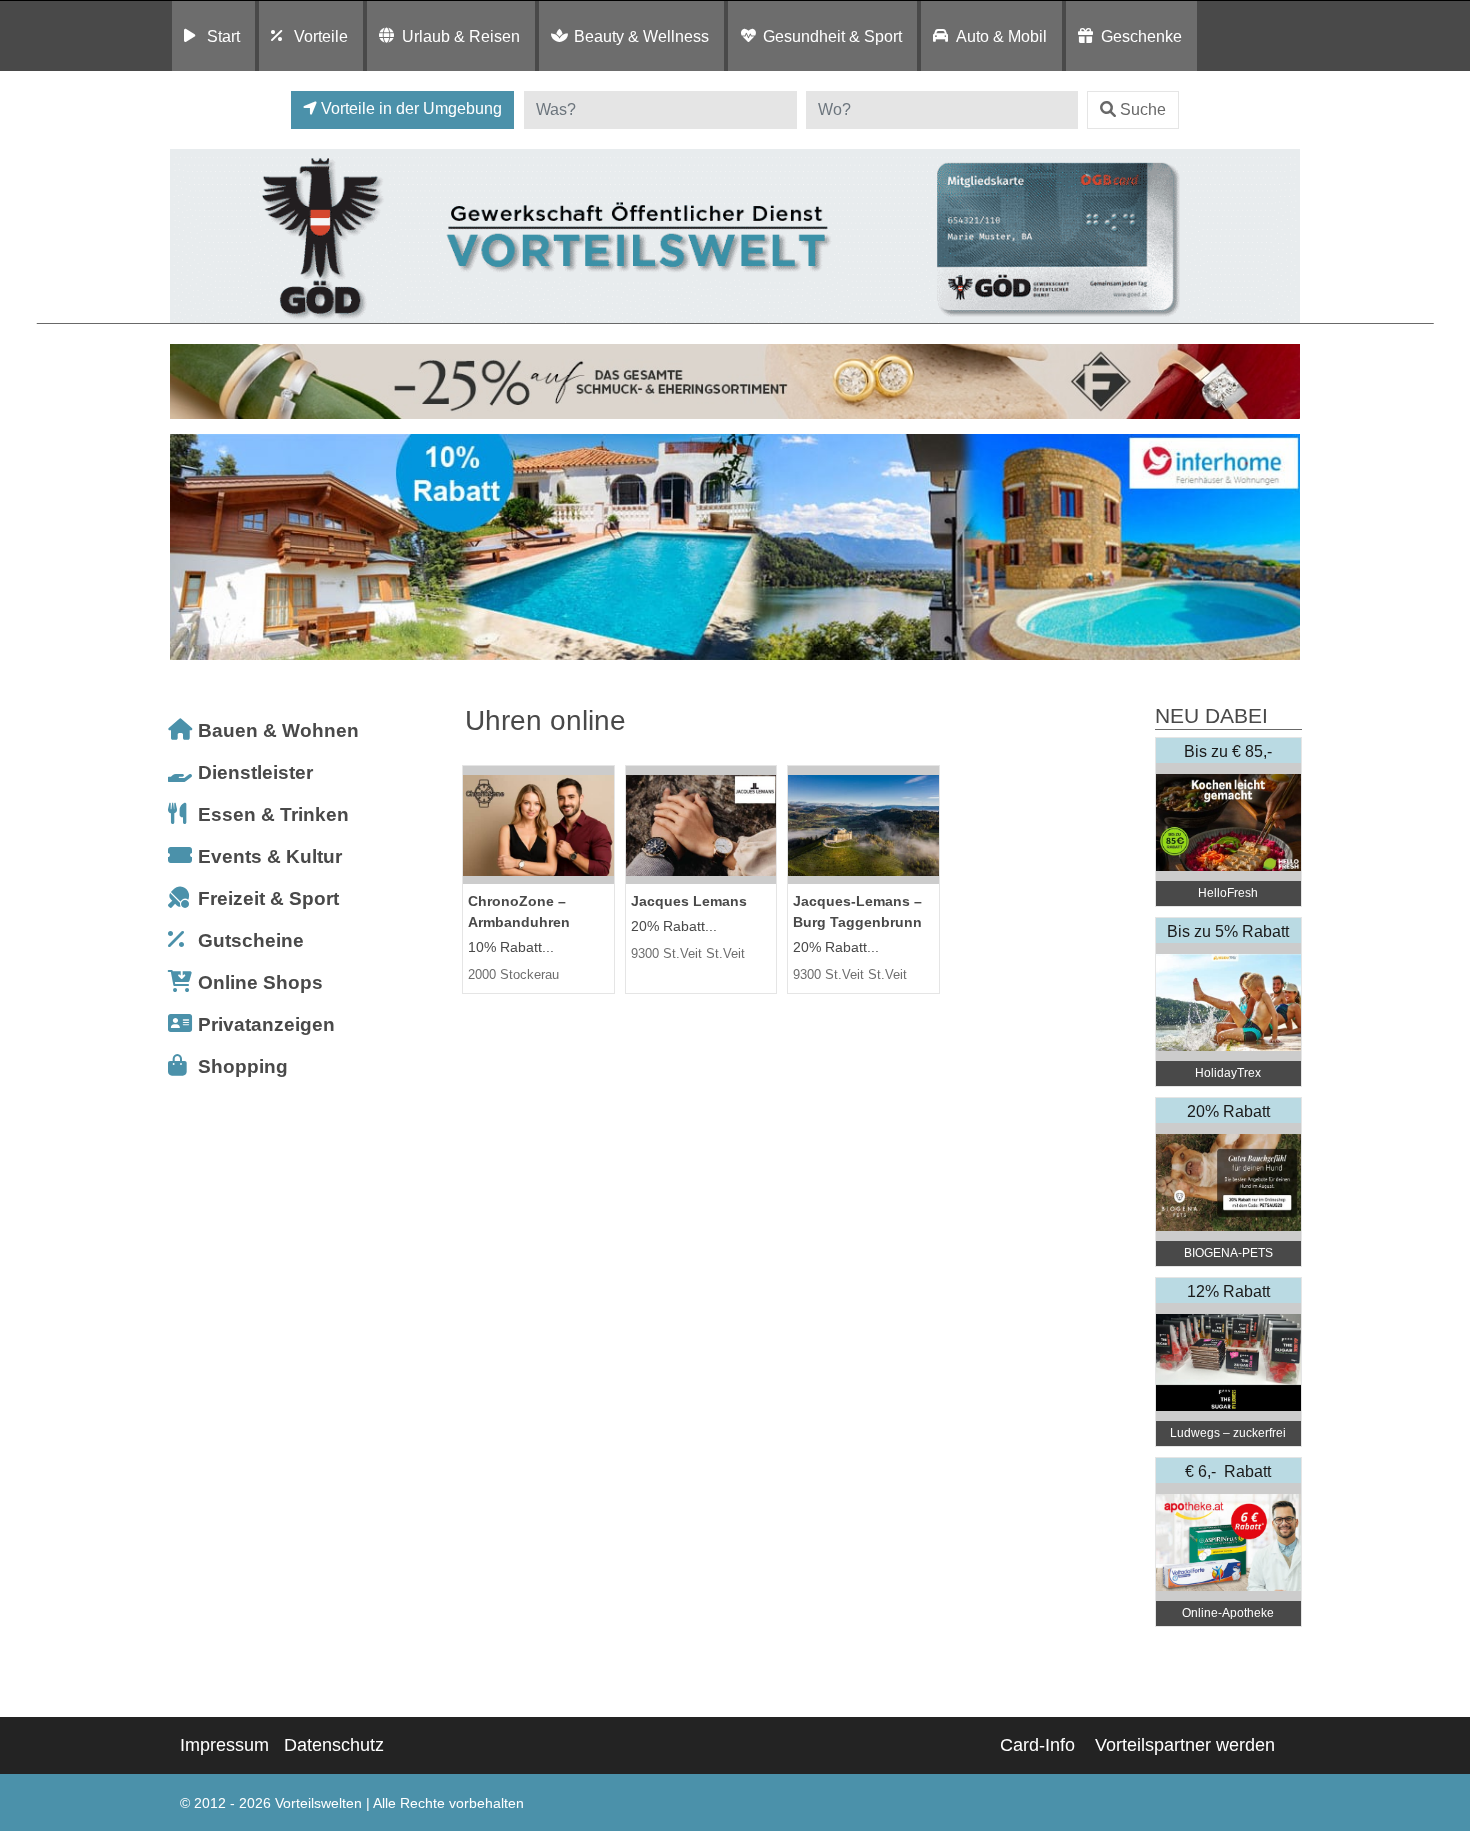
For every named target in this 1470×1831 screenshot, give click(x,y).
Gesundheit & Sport (832, 36)
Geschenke (1141, 36)
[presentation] (189, 547)
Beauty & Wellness (641, 36)
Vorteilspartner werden (1185, 1745)
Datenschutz (334, 1745)
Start (223, 36)
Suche (1143, 109)
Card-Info (1037, 1745)
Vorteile (321, 36)
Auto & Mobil (1001, 36)
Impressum (224, 1745)
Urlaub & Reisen (461, 36)
